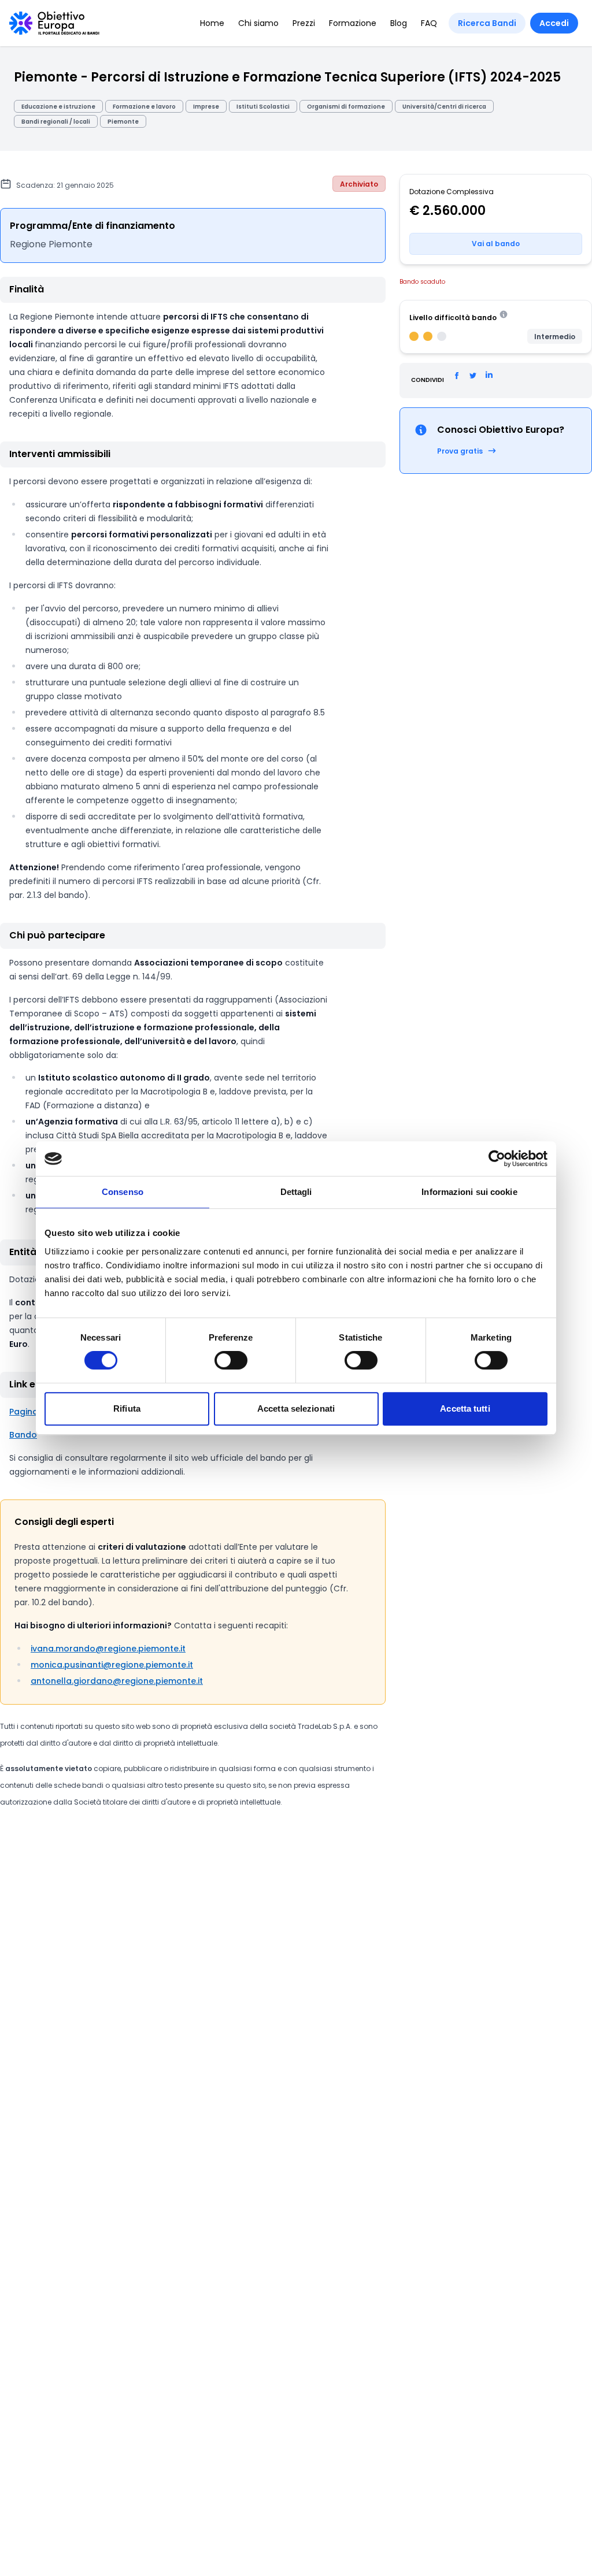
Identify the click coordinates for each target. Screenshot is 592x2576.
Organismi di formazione (346, 107)
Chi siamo (258, 23)
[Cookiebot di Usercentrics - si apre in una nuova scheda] (497, 1159)
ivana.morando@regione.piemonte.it (108, 1649)
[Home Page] (54, 23)
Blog (399, 23)
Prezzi (304, 23)
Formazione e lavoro (144, 107)
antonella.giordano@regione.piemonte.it (117, 1681)
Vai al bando (496, 244)
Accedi (554, 23)
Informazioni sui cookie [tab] (469, 1192)
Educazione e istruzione (58, 107)
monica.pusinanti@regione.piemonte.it (112, 1665)
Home (212, 23)
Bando (23, 1435)
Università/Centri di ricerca (444, 107)
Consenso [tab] (123, 1192)
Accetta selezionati (296, 1408)
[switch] (231, 1360)
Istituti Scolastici (263, 107)
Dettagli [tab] (296, 1192)
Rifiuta (127, 1408)
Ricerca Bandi (487, 23)
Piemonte (123, 122)
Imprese (206, 107)
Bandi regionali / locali (56, 122)
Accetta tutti (465, 1408)
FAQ (429, 23)
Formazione (353, 23)
